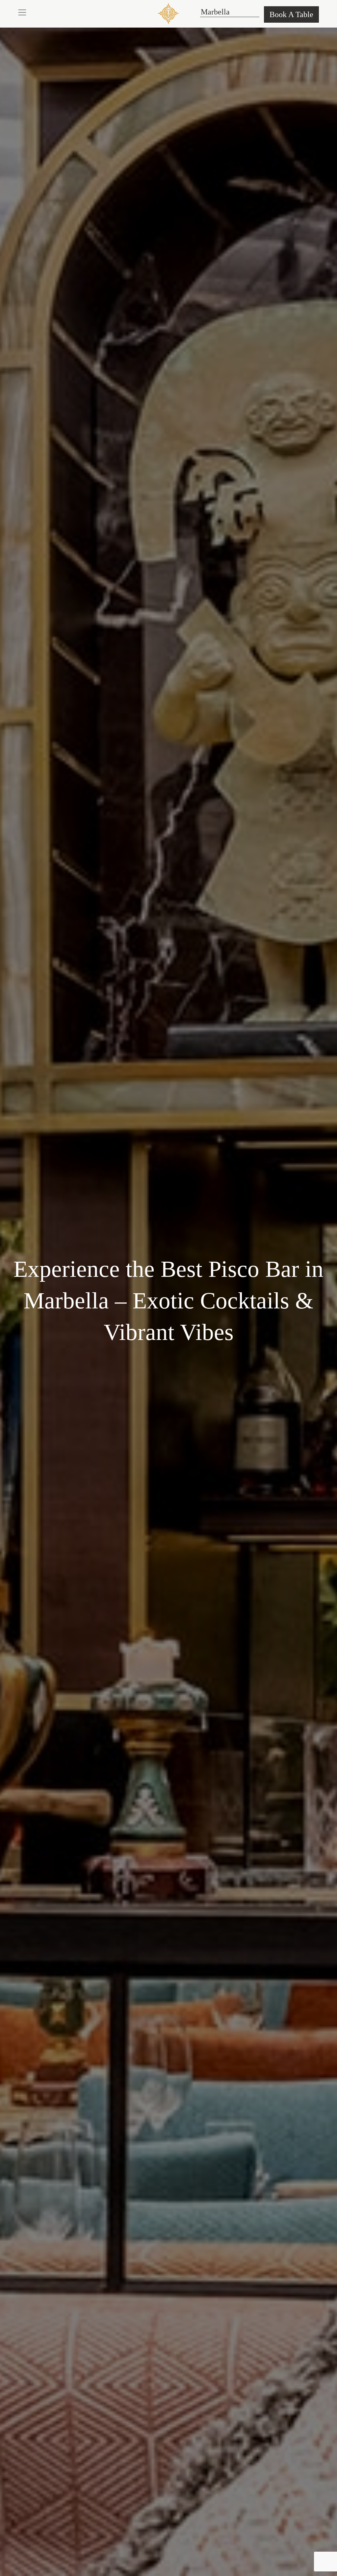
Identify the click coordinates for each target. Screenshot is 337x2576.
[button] (22, 12)
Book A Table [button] (291, 14)
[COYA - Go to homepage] (168, 13)
